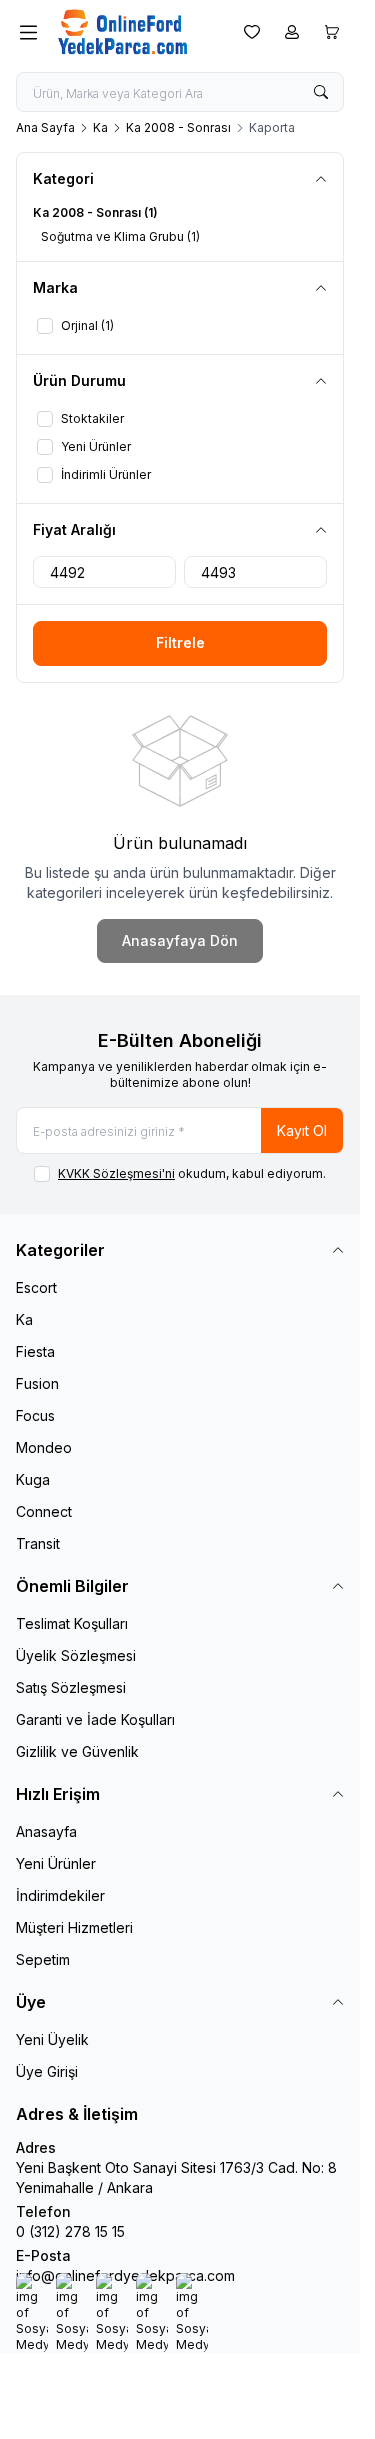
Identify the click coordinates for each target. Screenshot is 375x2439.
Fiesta (35, 1351)
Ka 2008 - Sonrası (178, 127)
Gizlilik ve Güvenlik (77, 1751)
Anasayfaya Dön (180, 940)
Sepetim (43, 1959)
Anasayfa (46, 1831)
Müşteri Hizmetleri (74, 1927)
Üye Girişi (47, 2071)
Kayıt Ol (302, 1130)
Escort (36, 1287)
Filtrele (180, 642)
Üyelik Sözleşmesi (76, 1655)
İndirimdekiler (60, 1895)
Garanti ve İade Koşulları (95, 1719)
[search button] (321, 92)
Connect (44, 1511)
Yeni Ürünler (56, 1863)
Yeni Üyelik (52, 2039)
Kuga (33, 1479)
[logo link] (136, 32)
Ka (100, 127)
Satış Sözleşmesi (71, 1687)
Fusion (37, 1383)
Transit (38, 1543)
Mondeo (44, 1447)
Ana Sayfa (45, 127)
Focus (35, 1415)
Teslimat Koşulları (72, 1623)
